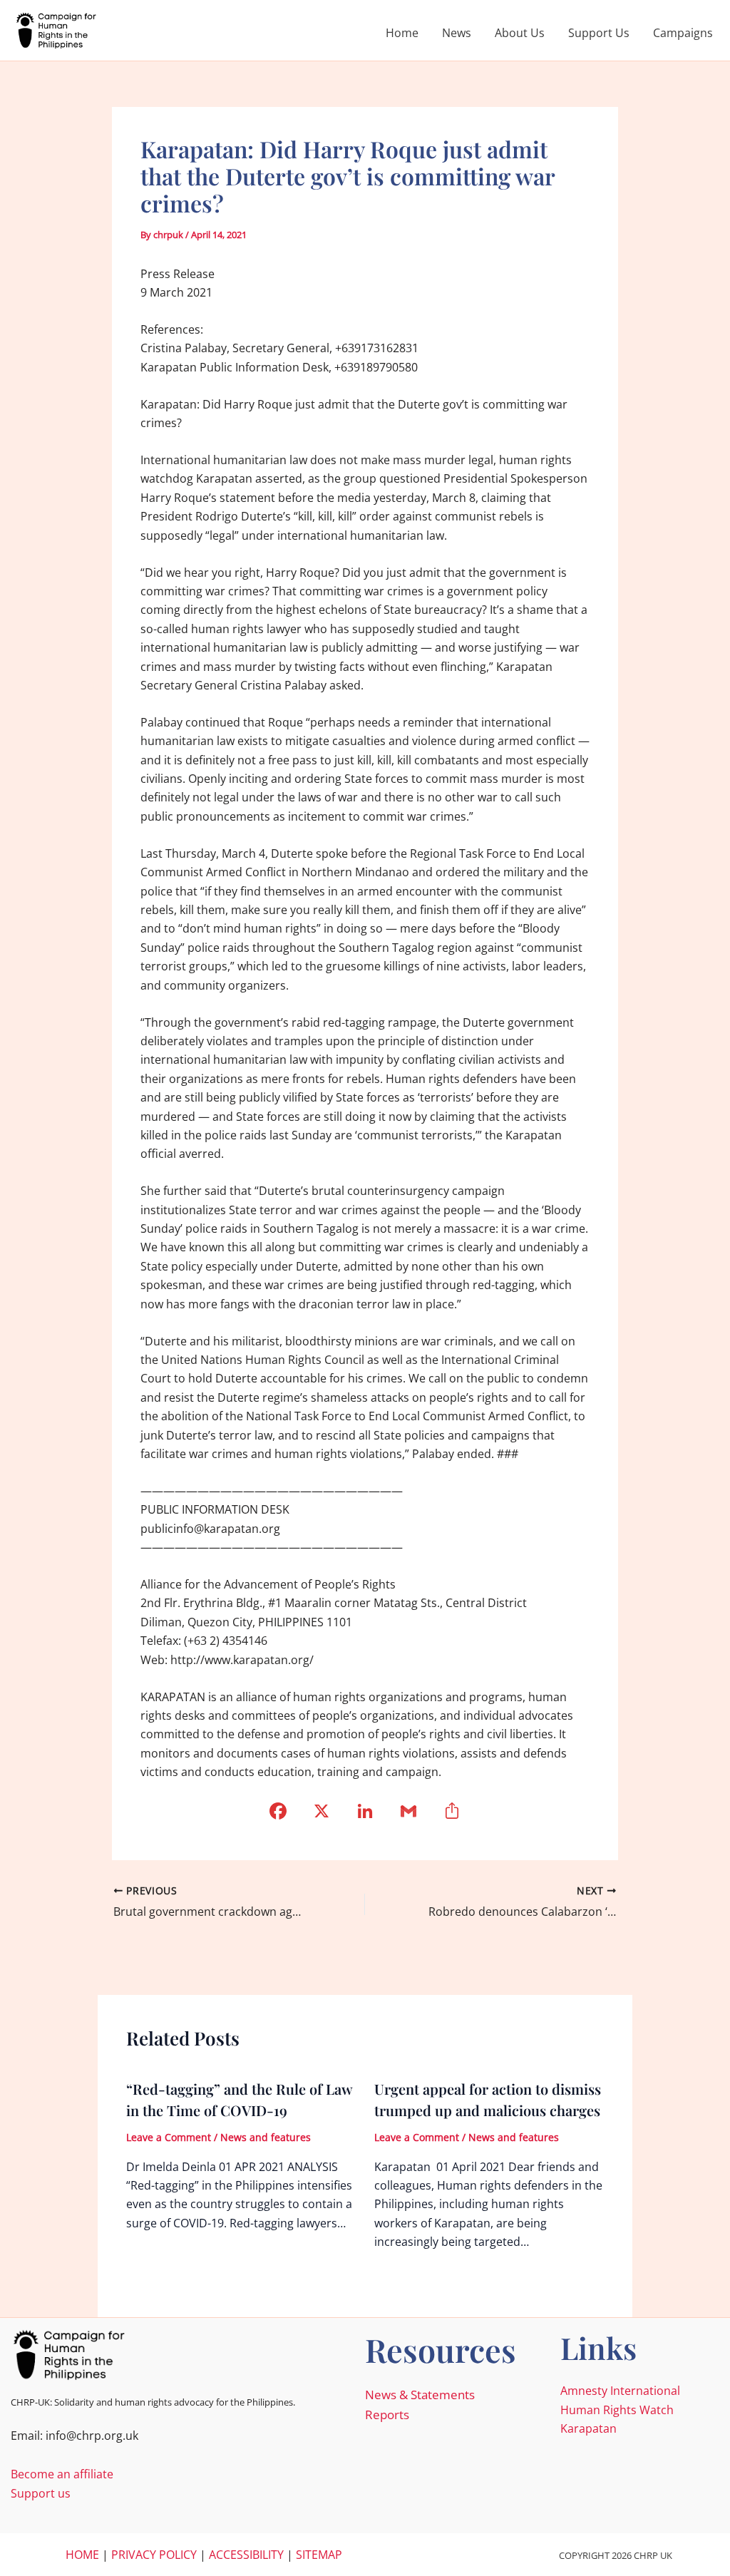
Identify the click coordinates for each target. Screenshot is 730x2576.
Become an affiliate (62, 2474)
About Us (520, 33)
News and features (266, 2137)
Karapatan (588, 2428)
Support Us (599, 33)
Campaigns (683, 33)
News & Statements (420, 2395)
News (457, 33)
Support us (41, 2493)
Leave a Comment (169, 2137)
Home (402, 33)
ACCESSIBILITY (246, 2555)
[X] (322, 1816)
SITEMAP (319, 2555)
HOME (82, 2555)
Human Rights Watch (617, 2410)
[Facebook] (278, 1816)
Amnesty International (620, 2391)
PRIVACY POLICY (154, 2555)
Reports (387, 2415)
